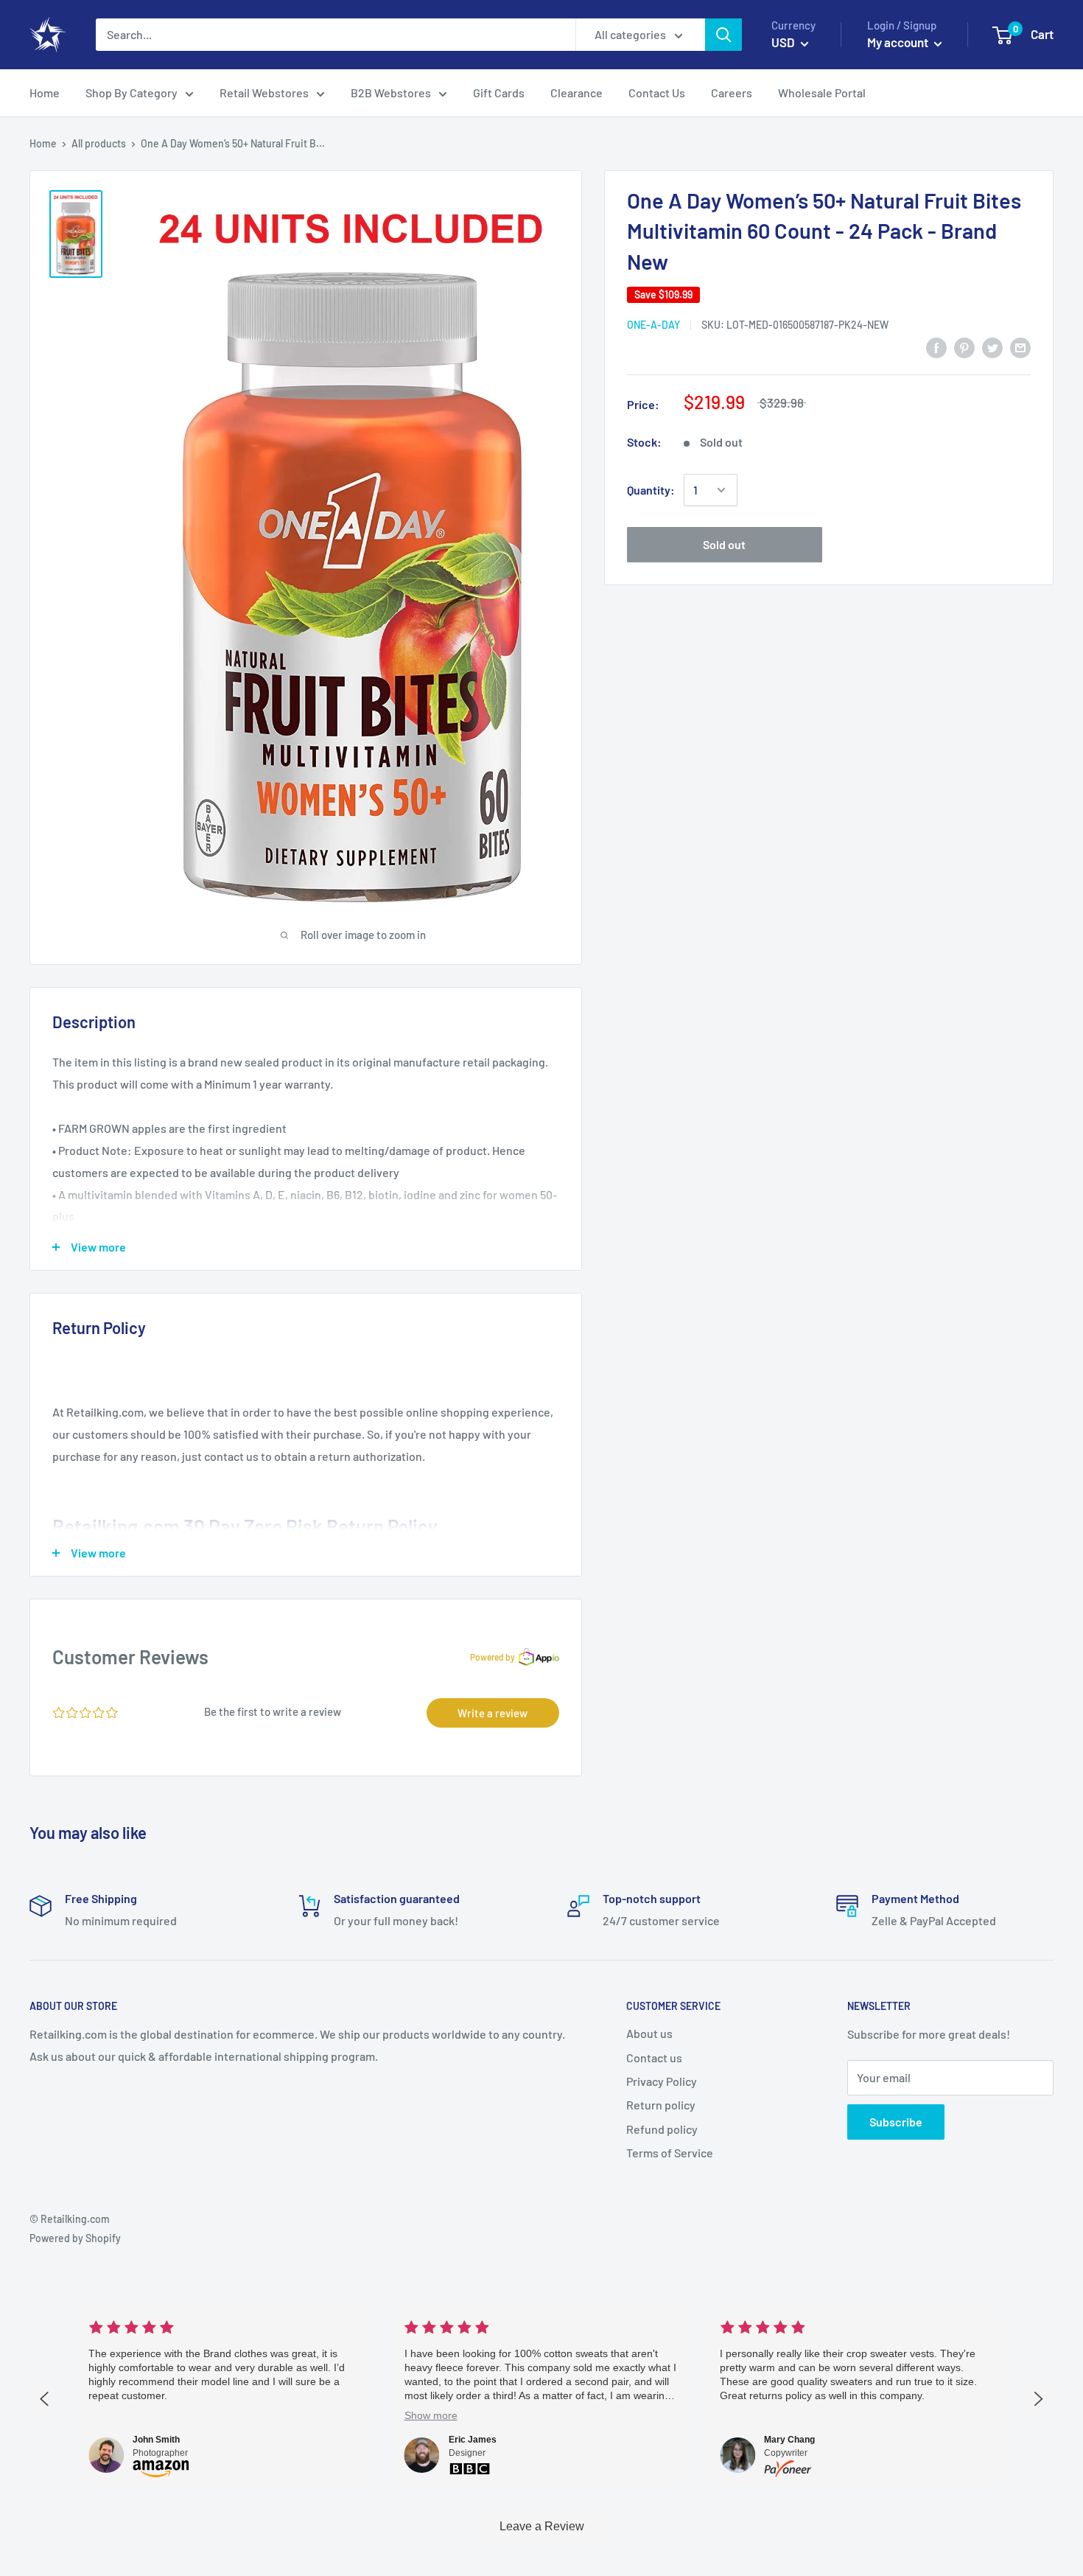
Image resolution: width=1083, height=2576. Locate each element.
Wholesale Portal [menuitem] (822, 93)
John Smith (156, 2440)
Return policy (661, 2105)
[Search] (723, 35)
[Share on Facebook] (936, 347)
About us (649, 2033)
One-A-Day (653, 325)
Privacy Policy (662, 2081)
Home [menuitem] (45, 93)
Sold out (724, 544)
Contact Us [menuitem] (657, 93)
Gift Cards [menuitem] (499, 93)
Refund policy (662, 2129)
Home (43, 143)
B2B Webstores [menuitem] (391, 93)
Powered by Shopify (75, 2238)
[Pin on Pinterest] (964, 347)
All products (99, 143)
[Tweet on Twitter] (992, 347)
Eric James (473, 2440)
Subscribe (896, 2122)
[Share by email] (1020, 347)
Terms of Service (670, 2153)
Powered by (493, 1657)
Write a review (493, 1713)
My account (899, 42)
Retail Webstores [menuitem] (264, 93)
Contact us (654, 2057)
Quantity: (651, 490)
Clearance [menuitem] (576, 93)
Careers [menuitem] (732, 93)
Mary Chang (789, 2440)
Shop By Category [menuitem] (132, 93)
